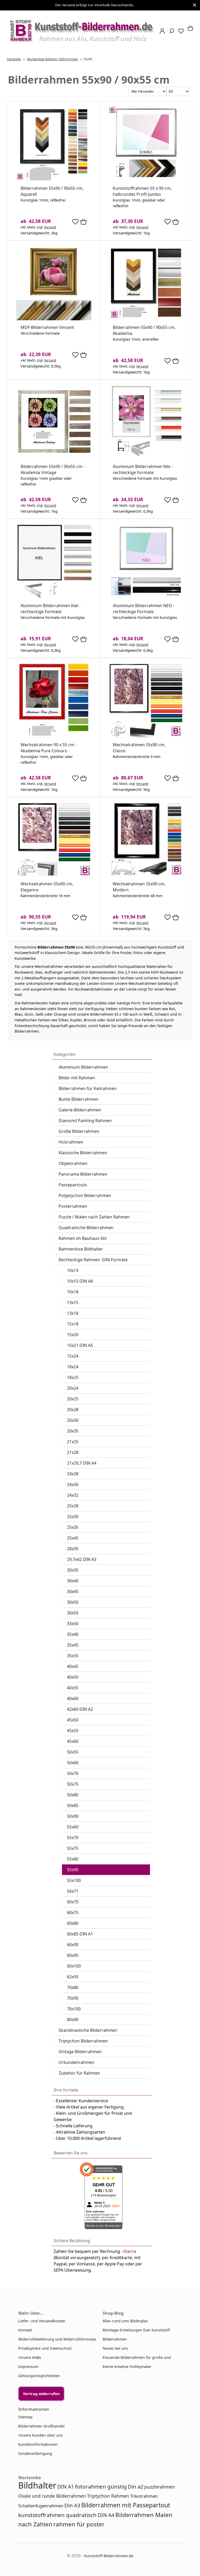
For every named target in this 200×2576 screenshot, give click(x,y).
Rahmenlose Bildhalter (81, 1249)
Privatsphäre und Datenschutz (45, 2348)
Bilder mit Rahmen (77, 1078)
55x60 (73, 1827)
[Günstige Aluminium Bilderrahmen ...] (54, 597)
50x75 (73, 1784)
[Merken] (75, 224)
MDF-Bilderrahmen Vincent (47, 327)
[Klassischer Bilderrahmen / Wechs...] (146, 736)
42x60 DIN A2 (80, 1709)
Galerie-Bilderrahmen (80, 1110)
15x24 (73, 1356)
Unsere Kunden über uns (40, 2435)
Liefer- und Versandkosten (42, 2321)
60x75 (73, 1912)
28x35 (73, 1549)
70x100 (74, 2009)
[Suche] (170, 33)
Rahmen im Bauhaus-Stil (83, 1238)
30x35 (73, 1570)
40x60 (73, 1698)
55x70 (73, 1838)
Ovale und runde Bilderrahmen (52, 2496)
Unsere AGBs (30, 2357)
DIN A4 (106, 2515)
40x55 (73, 1688)
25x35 (73, 1527)
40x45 (73, 1666)
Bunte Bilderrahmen (79, 1099)
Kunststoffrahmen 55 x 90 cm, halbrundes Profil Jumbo (142, 191)
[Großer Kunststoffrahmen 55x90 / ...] (146, 180)
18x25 (73, 1377)
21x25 (73, 1442)
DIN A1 (66, 2487)
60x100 (74, 1966)
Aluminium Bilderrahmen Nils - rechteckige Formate (143, 469)
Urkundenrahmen (76, 2062)
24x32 (73, 1495)
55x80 (73, 1859)
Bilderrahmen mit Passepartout (126, 2505)
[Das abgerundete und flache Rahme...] (54, 180)
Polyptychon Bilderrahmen (85, 1195)
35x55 (73, 1656)
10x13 (73, 1270)
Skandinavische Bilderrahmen (88, 2030)
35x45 (73, 1645)
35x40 (73, 1634)
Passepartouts (73, 1185)
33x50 (73, 1624)
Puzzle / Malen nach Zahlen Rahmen (94, 1217)
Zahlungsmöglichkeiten (39, 2376)
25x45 (73, 1538)
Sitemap (25, 2417)
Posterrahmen (73, 1206)
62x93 (73, 1977)
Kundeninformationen (38, 2444)
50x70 (73, 1773)
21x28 (73, 1452)
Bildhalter (37, 2485)
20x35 (73, 1431)
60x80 (73, 1923)
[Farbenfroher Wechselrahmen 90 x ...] (54, 736)
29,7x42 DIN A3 (82, 1559)
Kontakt (25, 2330)
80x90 (73, 2020)
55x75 (73, 1848)
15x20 (73, 1335)
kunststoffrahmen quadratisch (57, 2515)
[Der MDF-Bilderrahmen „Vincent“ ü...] (54, 319)
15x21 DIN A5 (80, 1345)
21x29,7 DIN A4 (82, 1463)
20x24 (73, 1388)
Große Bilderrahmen (79, 1131)
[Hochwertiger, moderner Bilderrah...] (146, 875)
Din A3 (72, 2505)
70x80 (73, 1987)
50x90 (73, 1816)
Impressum (28, 2367)
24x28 (73, 1474)
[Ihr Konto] (161, 33)
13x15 (73, 1302)
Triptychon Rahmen (108, 2496)
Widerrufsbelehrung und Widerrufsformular (57, 2339)
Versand (50, 227)
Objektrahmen (73, 1163)
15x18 (73, 1324)
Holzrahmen (71, 1142)
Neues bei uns (115, 2348)
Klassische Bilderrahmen (83, 1153)
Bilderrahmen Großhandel (41, 2426)
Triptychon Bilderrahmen (83, 2041)
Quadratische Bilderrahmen (86, 1228)
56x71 (73, 1891)
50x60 (73, 1763)
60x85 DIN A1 (80, 1934)
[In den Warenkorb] (83, 222)
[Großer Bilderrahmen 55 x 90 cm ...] (146, 319)
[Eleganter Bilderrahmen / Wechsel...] (54, 875)
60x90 (73, 1945)
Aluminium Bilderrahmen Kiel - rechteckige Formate (51, 609)
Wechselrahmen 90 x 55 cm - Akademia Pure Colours (49, 748)
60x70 (73, 1902)
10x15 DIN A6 (80, 1281)
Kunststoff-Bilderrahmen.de (109, 2556)
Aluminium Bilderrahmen (83, 1067)
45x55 (73, 1731)
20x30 (73, 1420)
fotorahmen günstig (101, 2486)
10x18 (73, 1292)
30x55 (73, 1613)
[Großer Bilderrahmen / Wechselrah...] (54, 458)
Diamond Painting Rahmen (85, 1121)
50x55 (73, 1752)
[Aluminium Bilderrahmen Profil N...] (146, 597)
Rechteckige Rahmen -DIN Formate (93, 1260)
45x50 (73, 1720)
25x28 (73, 1506)
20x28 (73, 1410)
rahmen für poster (79, 2524)
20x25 (73, 1399)
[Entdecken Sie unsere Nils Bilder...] (146, 458)
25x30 (73, 1517)
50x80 (73, 1795)
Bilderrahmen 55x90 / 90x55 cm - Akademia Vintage (53, 469)
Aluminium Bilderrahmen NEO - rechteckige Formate (144, 609)
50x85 (73, 1805)
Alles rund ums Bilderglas (125, 2321)
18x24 (73, 1367)
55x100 (74, 1880)
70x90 (73, 1998)
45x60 (73, 1741)
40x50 (73, 1677)
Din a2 (136, 2487)
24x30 (73, 1484)
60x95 (73, 1955)
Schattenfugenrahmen (41, 2506)
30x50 (73, 1602)
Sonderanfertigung (35, 2453)
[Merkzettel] (179, 33)
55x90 (73, 1870)
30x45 (73, 1591)
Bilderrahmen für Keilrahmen (87, 1088)
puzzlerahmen (160, 2487)
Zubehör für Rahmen (79, 2073)
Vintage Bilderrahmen (80, 2052)
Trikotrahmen (144, 2496)
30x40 (73, 1581)
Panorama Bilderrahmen (83, 1174)
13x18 (73, 1313)
